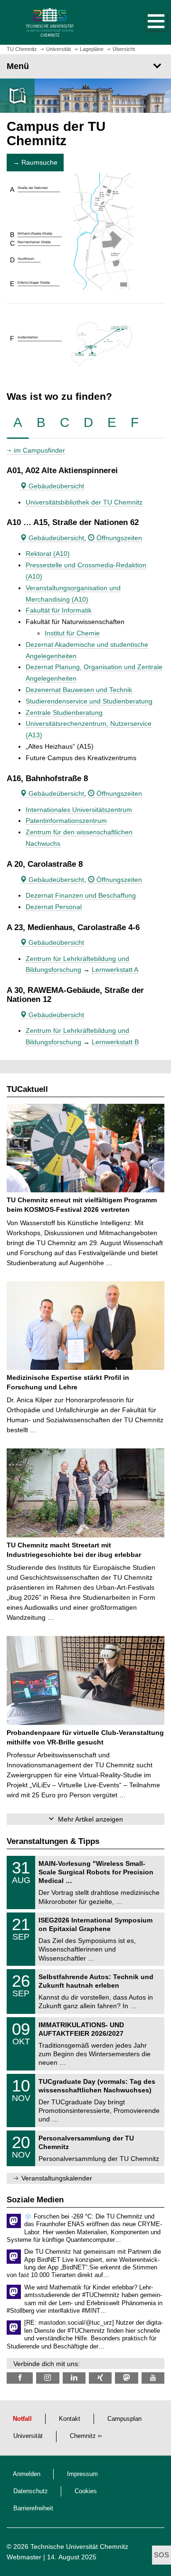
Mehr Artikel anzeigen (90, 1819)
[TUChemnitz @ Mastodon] (126, 2378)
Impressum (82, 2474)
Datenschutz (31, 2491)
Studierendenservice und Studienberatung (89, 701)
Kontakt (70, 2419)
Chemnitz (83, 2436)
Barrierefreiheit (33, 2508)
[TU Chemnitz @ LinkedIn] (74, 2378)
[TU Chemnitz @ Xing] (100, 2378)
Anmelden (27, 2474)
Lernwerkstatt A (115, 970)
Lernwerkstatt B (115, 1042)
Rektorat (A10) (48, 554)
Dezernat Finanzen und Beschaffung (81, 895)
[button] (146, 22)
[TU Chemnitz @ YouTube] (153, 2378)
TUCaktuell (27, 1089)
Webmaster (24, 2557)
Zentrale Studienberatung (64, 713)
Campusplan (124, 2419)
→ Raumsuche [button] (35, 162)
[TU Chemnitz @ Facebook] (20, 2378)
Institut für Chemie (72, 633)
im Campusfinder (39, 450)
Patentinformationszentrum (66, 821)
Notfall (22, 2419)
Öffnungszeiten (118, 538)
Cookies (86, 2491)
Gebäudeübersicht (55, 486)
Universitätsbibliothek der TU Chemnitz (84, 502)
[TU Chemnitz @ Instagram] (47, 2378)
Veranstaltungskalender (57, 2178)
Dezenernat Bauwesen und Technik (79, 690)
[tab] (18, 423)
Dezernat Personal (54, 907)
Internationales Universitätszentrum (79, 810)
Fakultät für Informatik (59, 610)
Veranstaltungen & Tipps (53, 1841)
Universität (28, 2436)
